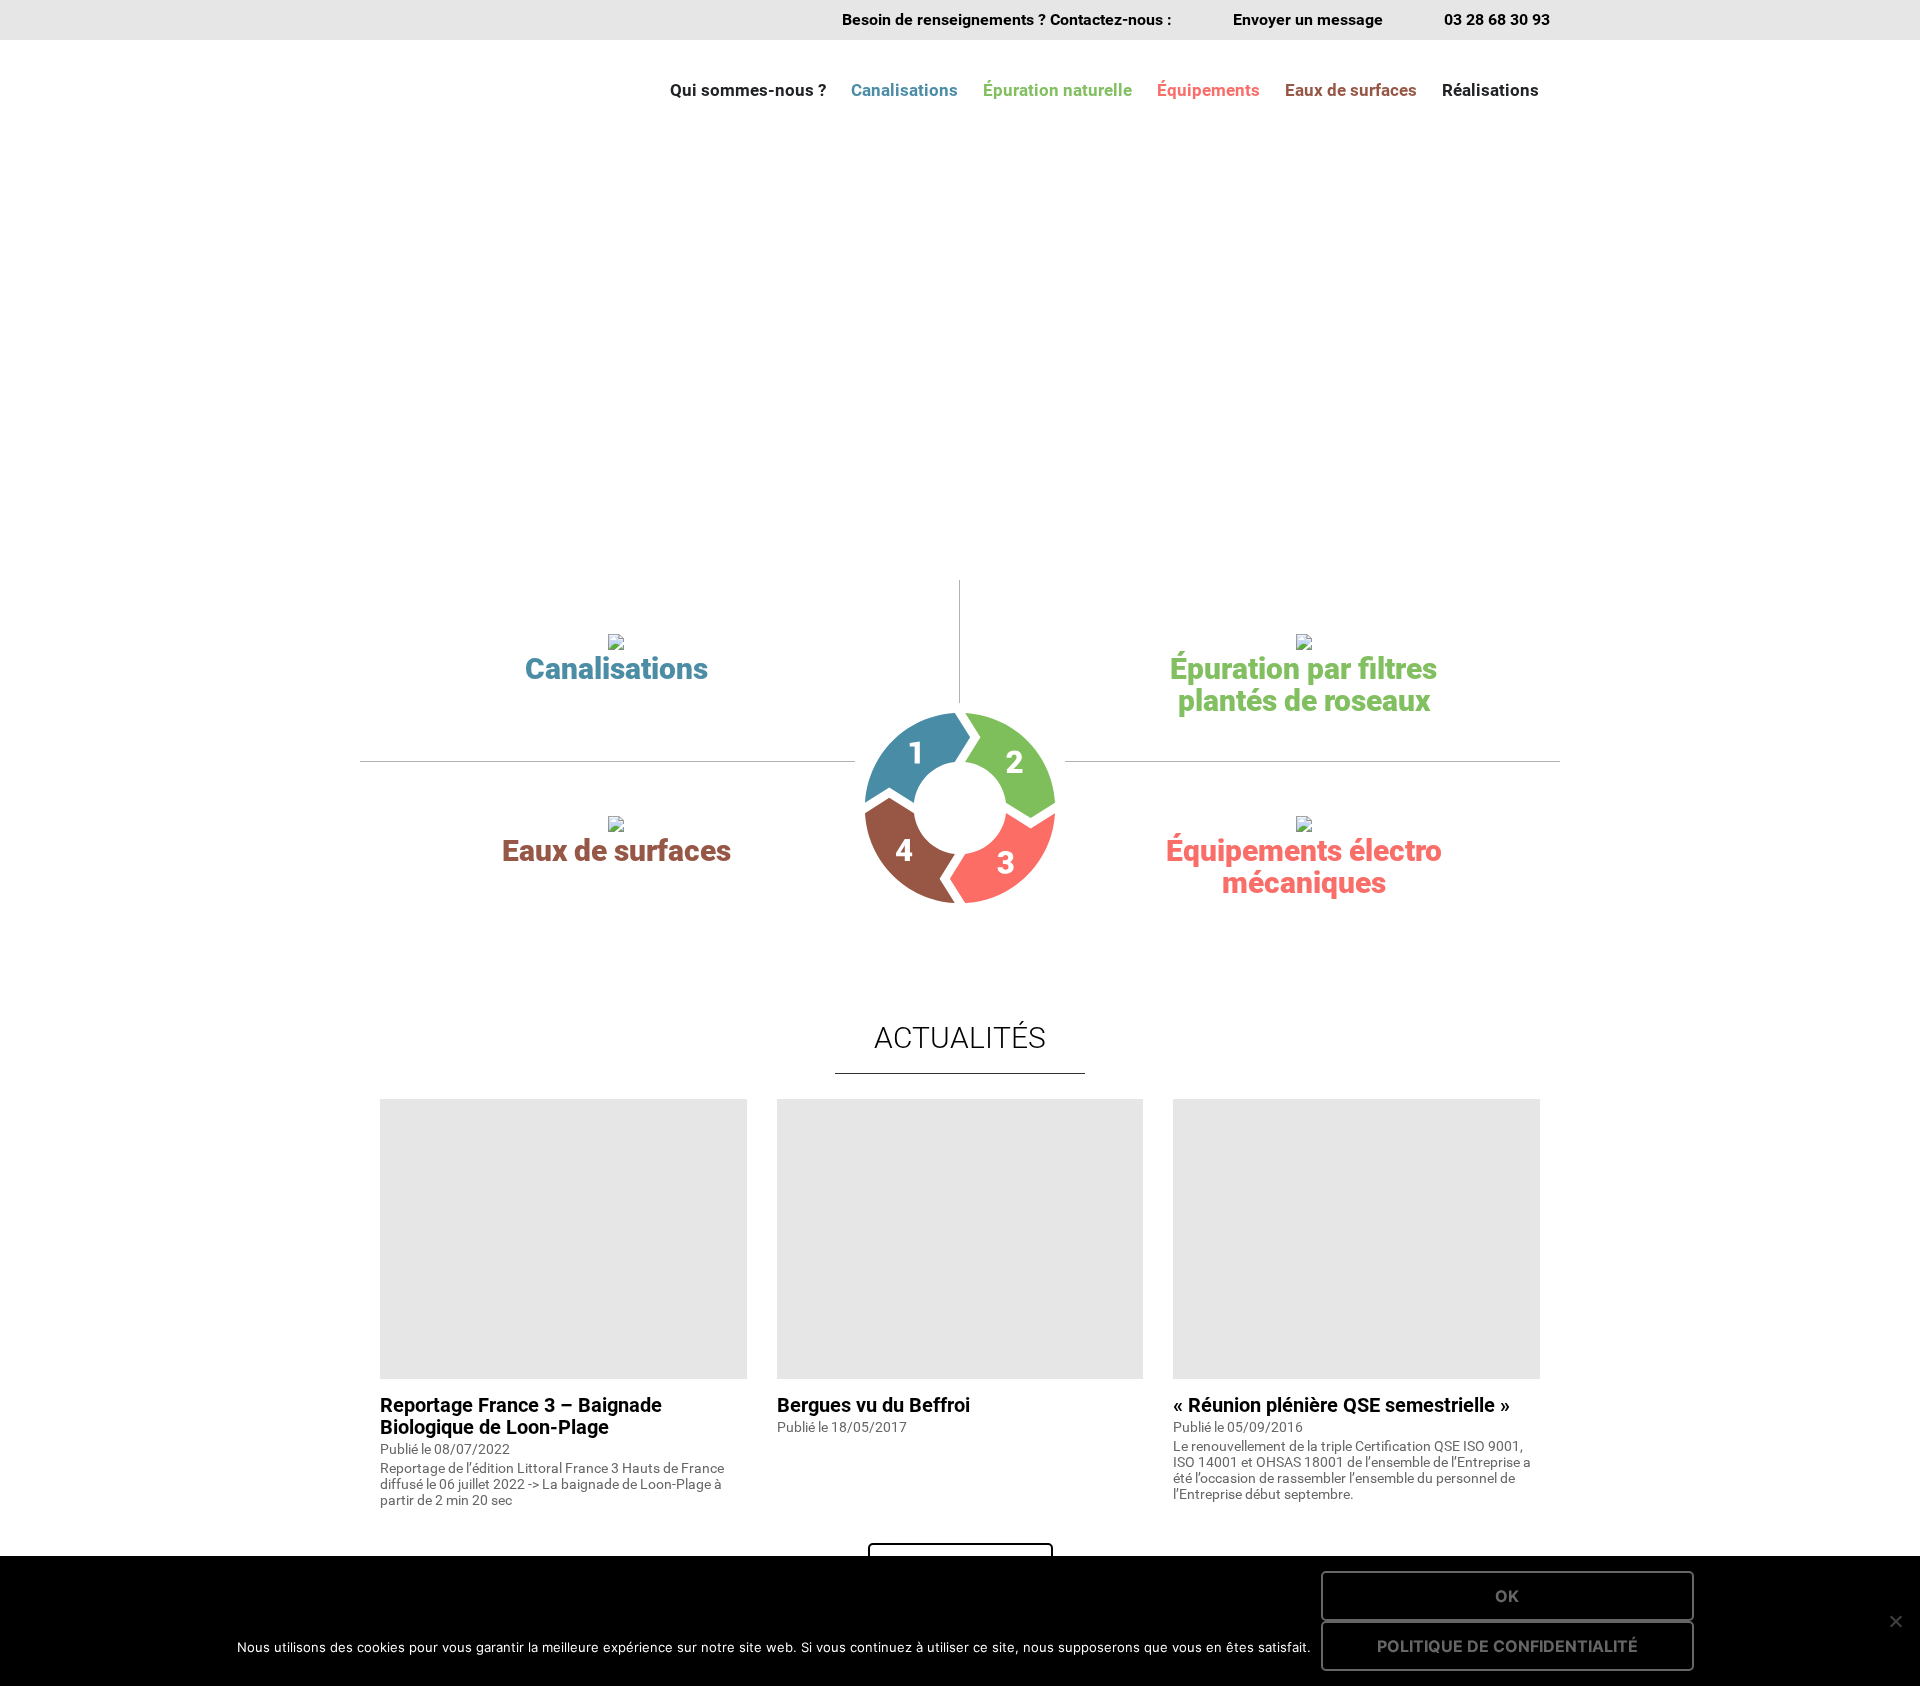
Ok (1507, 1596)
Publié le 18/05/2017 (842, 1427)
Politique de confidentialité (1507, 1646)
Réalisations (1490, 90)
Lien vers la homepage (470, 90)
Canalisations (904, 90)
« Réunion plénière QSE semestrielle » (1341, 1405)
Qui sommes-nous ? (748, 90)
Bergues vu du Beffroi (873, 1405)
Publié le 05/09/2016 (1238, 1427)
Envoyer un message (1308, 19)
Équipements (1208, 90)
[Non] (1895, 1621)
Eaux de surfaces (1351, 90)
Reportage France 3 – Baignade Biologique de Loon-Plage (521, 1416)
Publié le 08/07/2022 (445, 1449)
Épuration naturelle (1057, 90)
